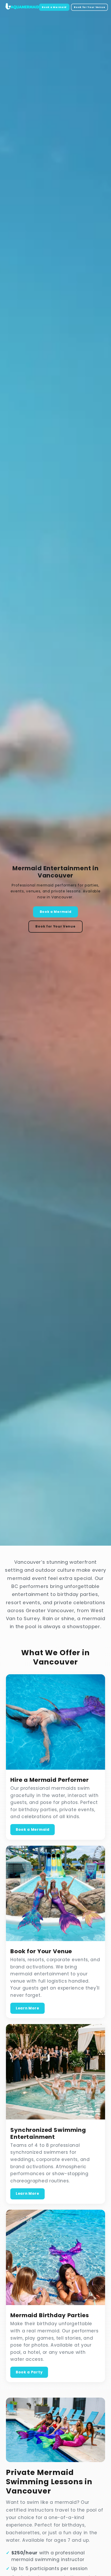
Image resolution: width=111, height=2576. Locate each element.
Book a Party (29, 2372)
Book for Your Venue (89, 7)
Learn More (27, 2008)
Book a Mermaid (54, 7)
